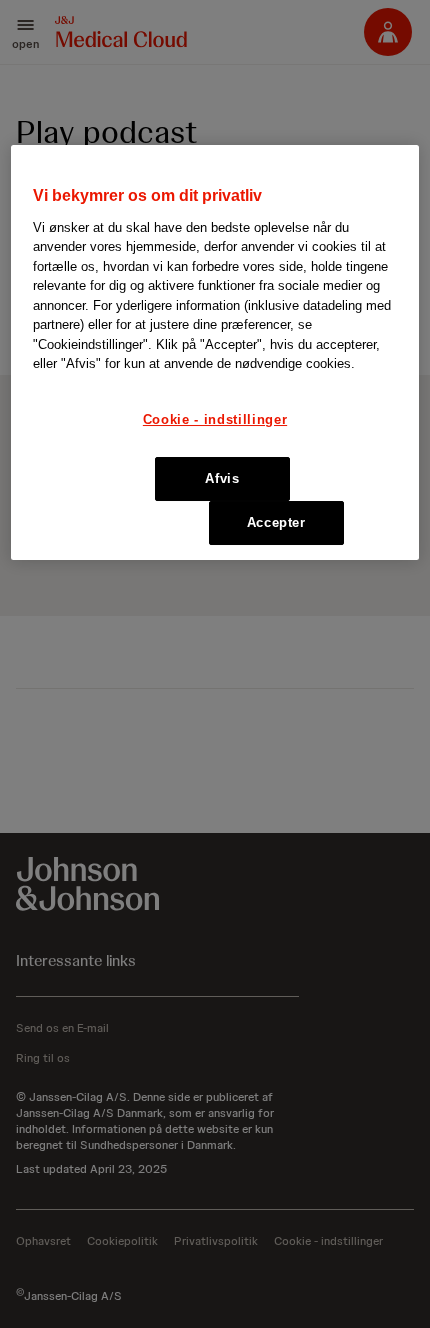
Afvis (222, 478)
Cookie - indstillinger (215, 419)
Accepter (276, 522)
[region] (215, 352)
